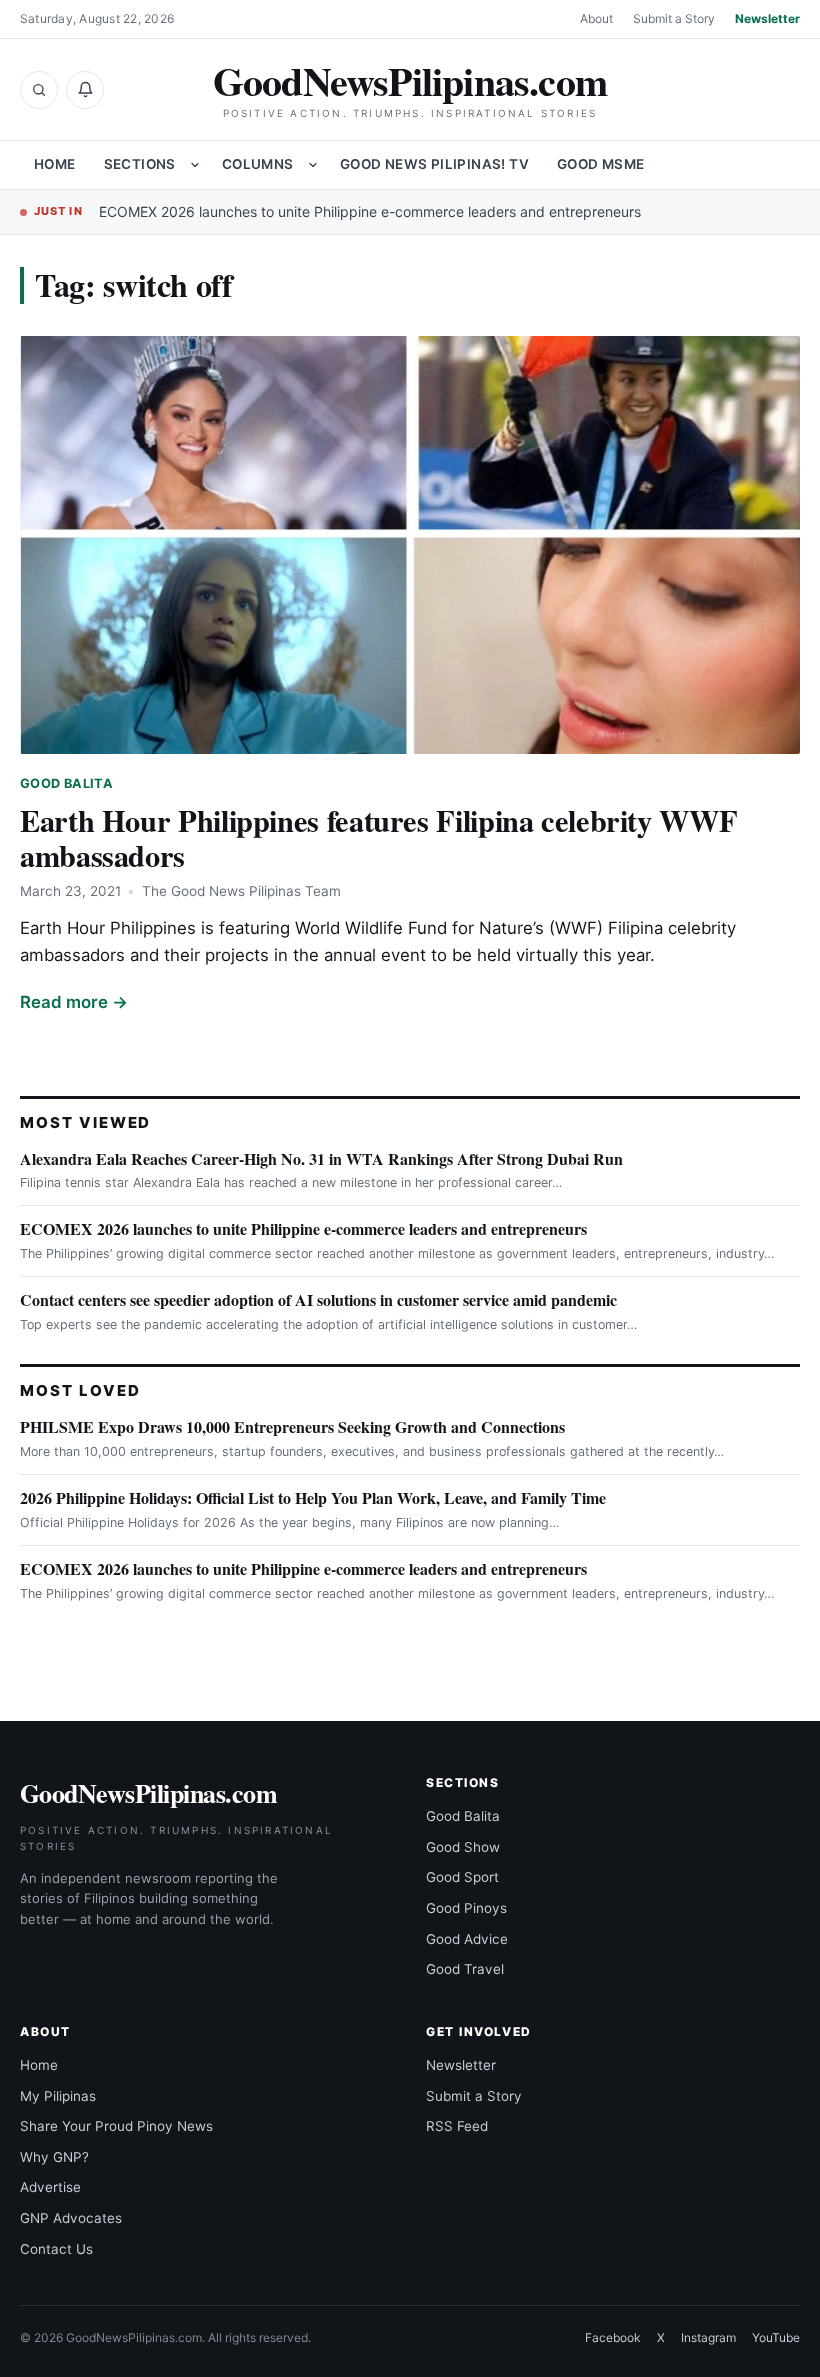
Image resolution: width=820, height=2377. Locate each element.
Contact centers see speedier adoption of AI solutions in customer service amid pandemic (318, 1299)
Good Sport (462, 1877)
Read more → (74, 1002)
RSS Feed (457, 2126)
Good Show (463, 1847)
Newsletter (767, 18)
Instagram (708, 2337)
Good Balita (66, 783)
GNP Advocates (71, 2218)
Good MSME (601, 164)
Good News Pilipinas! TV (434, 164)
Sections (140, 164)
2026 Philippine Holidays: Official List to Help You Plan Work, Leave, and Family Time (313, 1497)
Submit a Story (674, 18)
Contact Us (56, 2249)
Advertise (50, 2187)
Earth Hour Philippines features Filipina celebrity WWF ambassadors (378, 837)
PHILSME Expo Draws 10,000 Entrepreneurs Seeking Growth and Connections (292, 1426)
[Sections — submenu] (195, 165)
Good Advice (467, 1939)
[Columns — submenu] (313, 165)
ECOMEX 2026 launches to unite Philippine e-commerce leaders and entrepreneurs (370, 211)
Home (55, 164)
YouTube (776, 2337)
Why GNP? (54, 2157)
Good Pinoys (466, 1908)
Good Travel (465, 1969)
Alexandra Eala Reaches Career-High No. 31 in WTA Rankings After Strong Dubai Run (321, 1158)
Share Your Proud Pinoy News (116, 2126)
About (596, 18)
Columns (258, 164)
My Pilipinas (58, 2096)
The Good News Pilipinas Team (241, 891)
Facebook (613, 2337)
